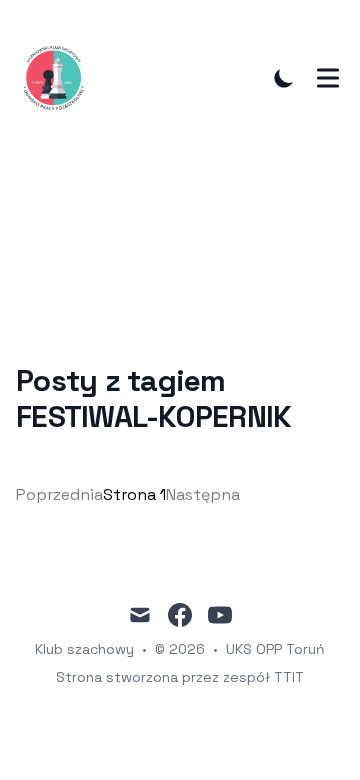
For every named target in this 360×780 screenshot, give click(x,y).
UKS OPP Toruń (275, 649)
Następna (203, 494)
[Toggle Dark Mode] (284, 78)
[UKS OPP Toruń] (59, 77)
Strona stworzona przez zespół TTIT (180, 677)
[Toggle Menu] (328, 78)
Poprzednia (59, 494)
